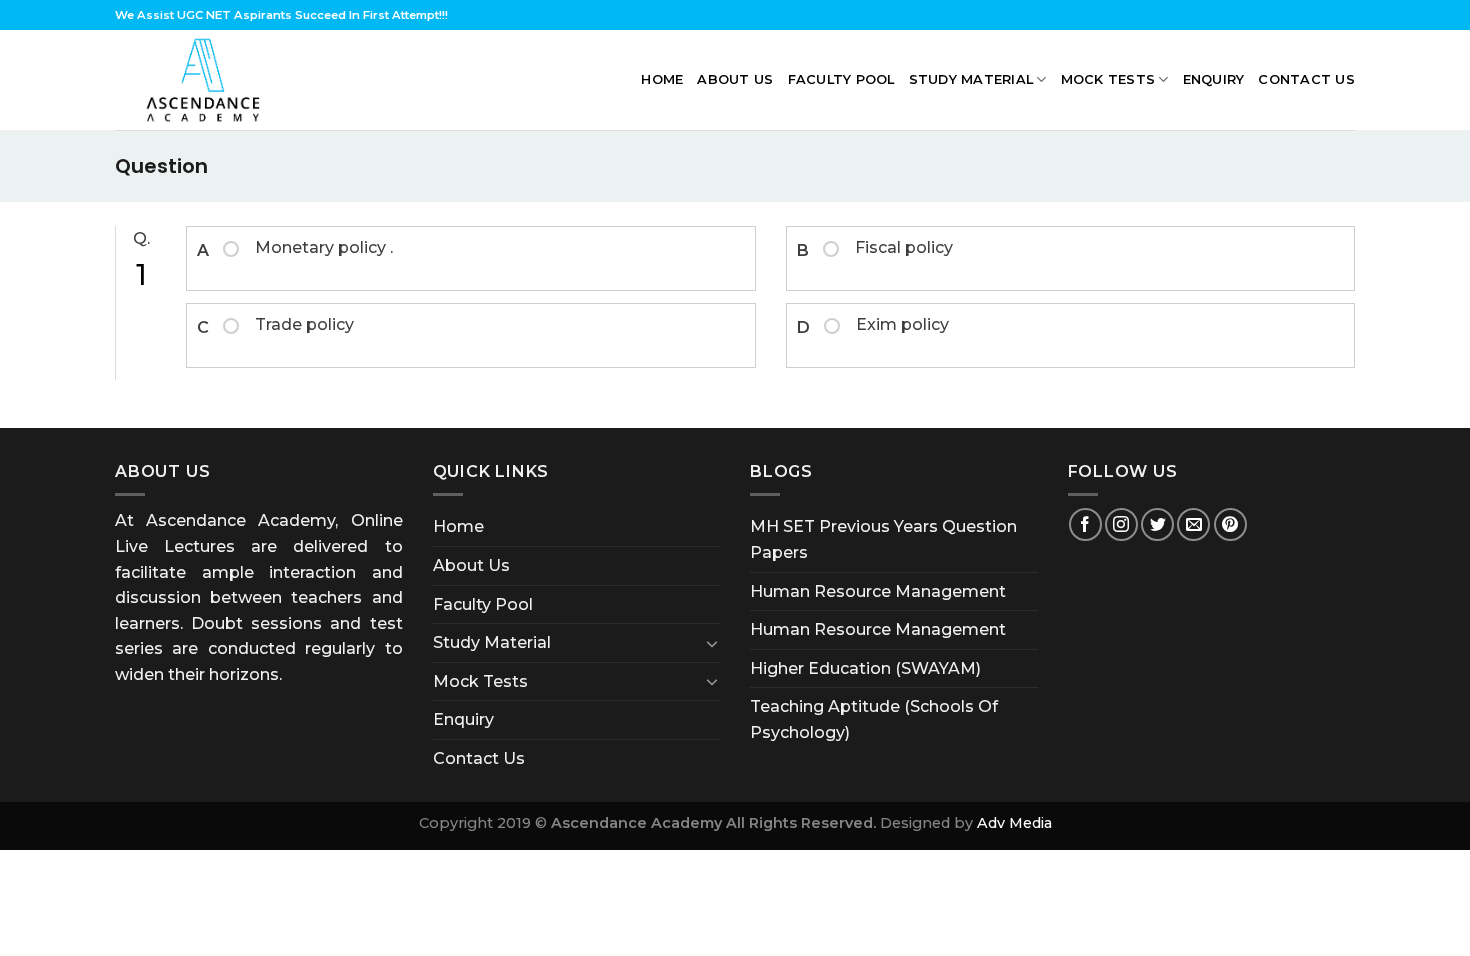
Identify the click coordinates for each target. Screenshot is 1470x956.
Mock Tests (1108, 79)
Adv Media (1014, 823)
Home (662, 79)
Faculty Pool (841, 79)
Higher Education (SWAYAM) (865, 668)
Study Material (971, 79)
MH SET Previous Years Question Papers (883, 539)
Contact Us (1306, 79)
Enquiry (1214, 79)
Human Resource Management (878, 591)
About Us (735, 79)
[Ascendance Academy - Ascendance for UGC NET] (208, 80)
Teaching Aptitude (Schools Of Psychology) (874, 719)
